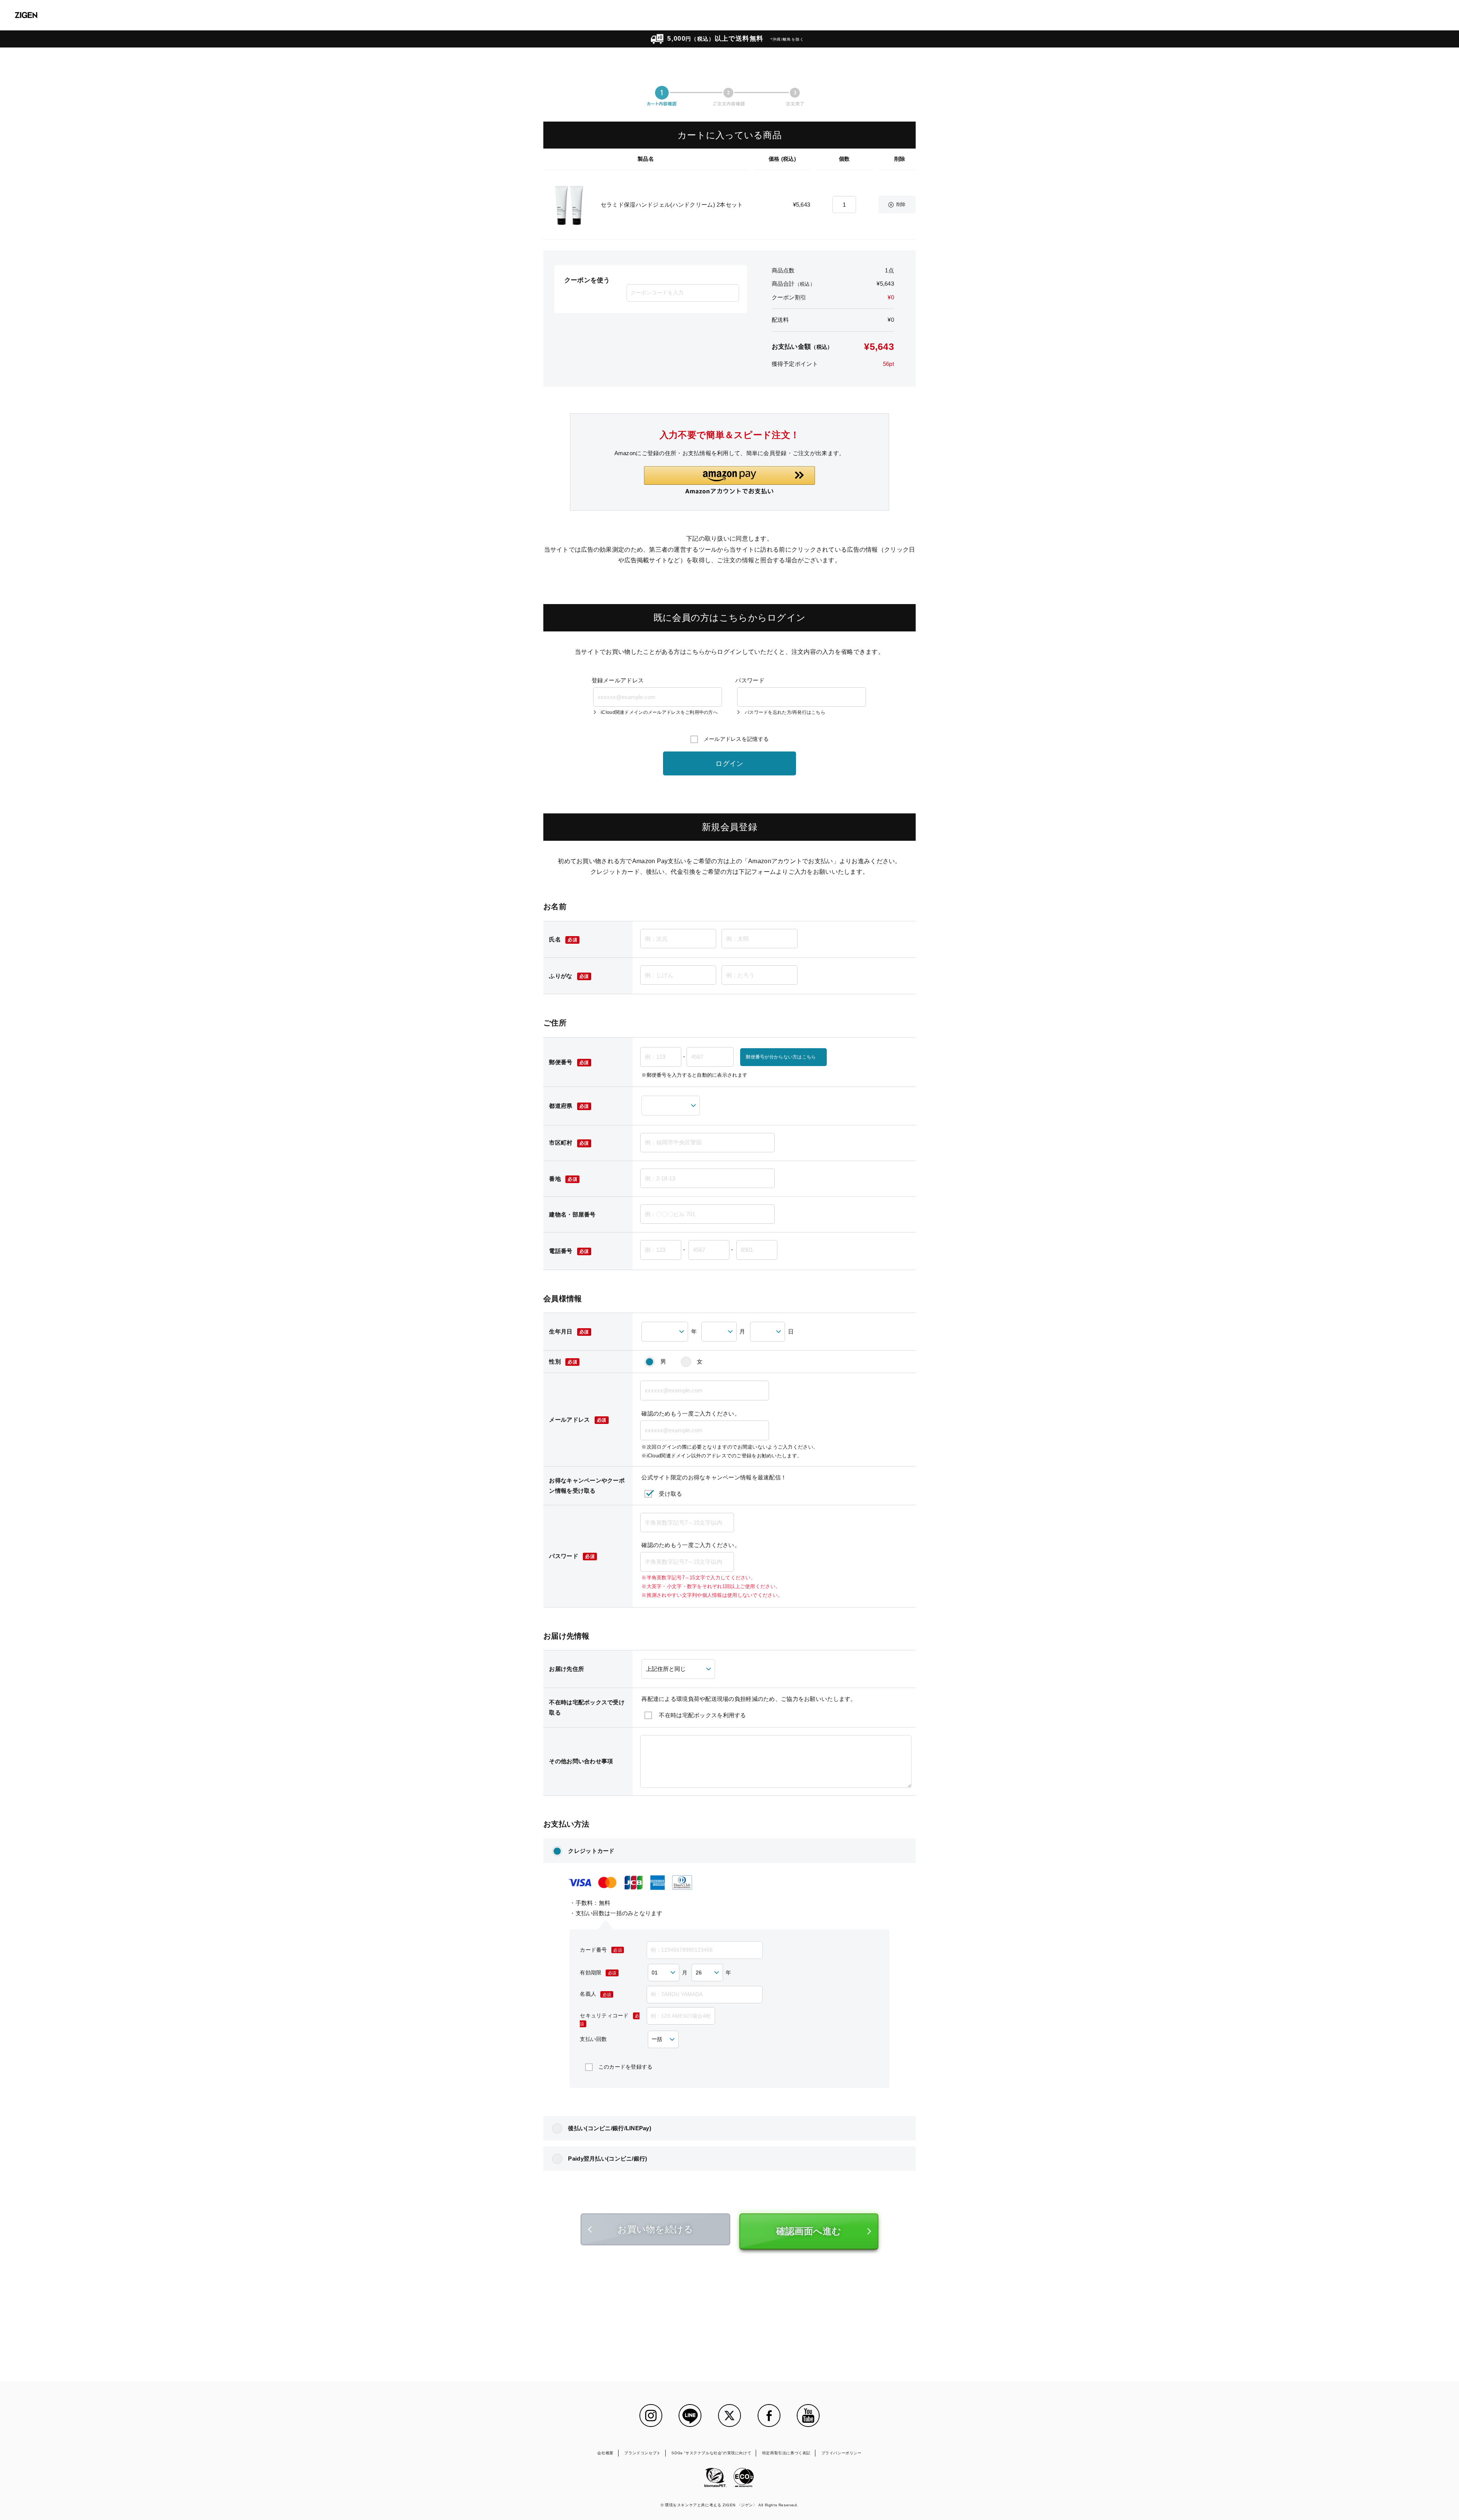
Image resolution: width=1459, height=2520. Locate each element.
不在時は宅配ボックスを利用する (702, 1715)
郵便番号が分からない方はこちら (781, 1057)
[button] (729, 480)
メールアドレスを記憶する (736, 739)
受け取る (670, 1494)
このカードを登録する (626, 2067)
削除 (901, 204)
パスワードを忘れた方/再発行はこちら (785, 713)
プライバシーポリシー (842, 2453)
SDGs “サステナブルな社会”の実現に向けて (711, 2453)
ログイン (729, 764)
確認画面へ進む (809, 2231)
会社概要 (605, 2453)
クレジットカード (591, 1851)
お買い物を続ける (655, 2229)
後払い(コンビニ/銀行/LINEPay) (610, 2128)
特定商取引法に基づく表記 (786, 2453)
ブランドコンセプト (642, 2453)
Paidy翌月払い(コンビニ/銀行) (608, 2159)
